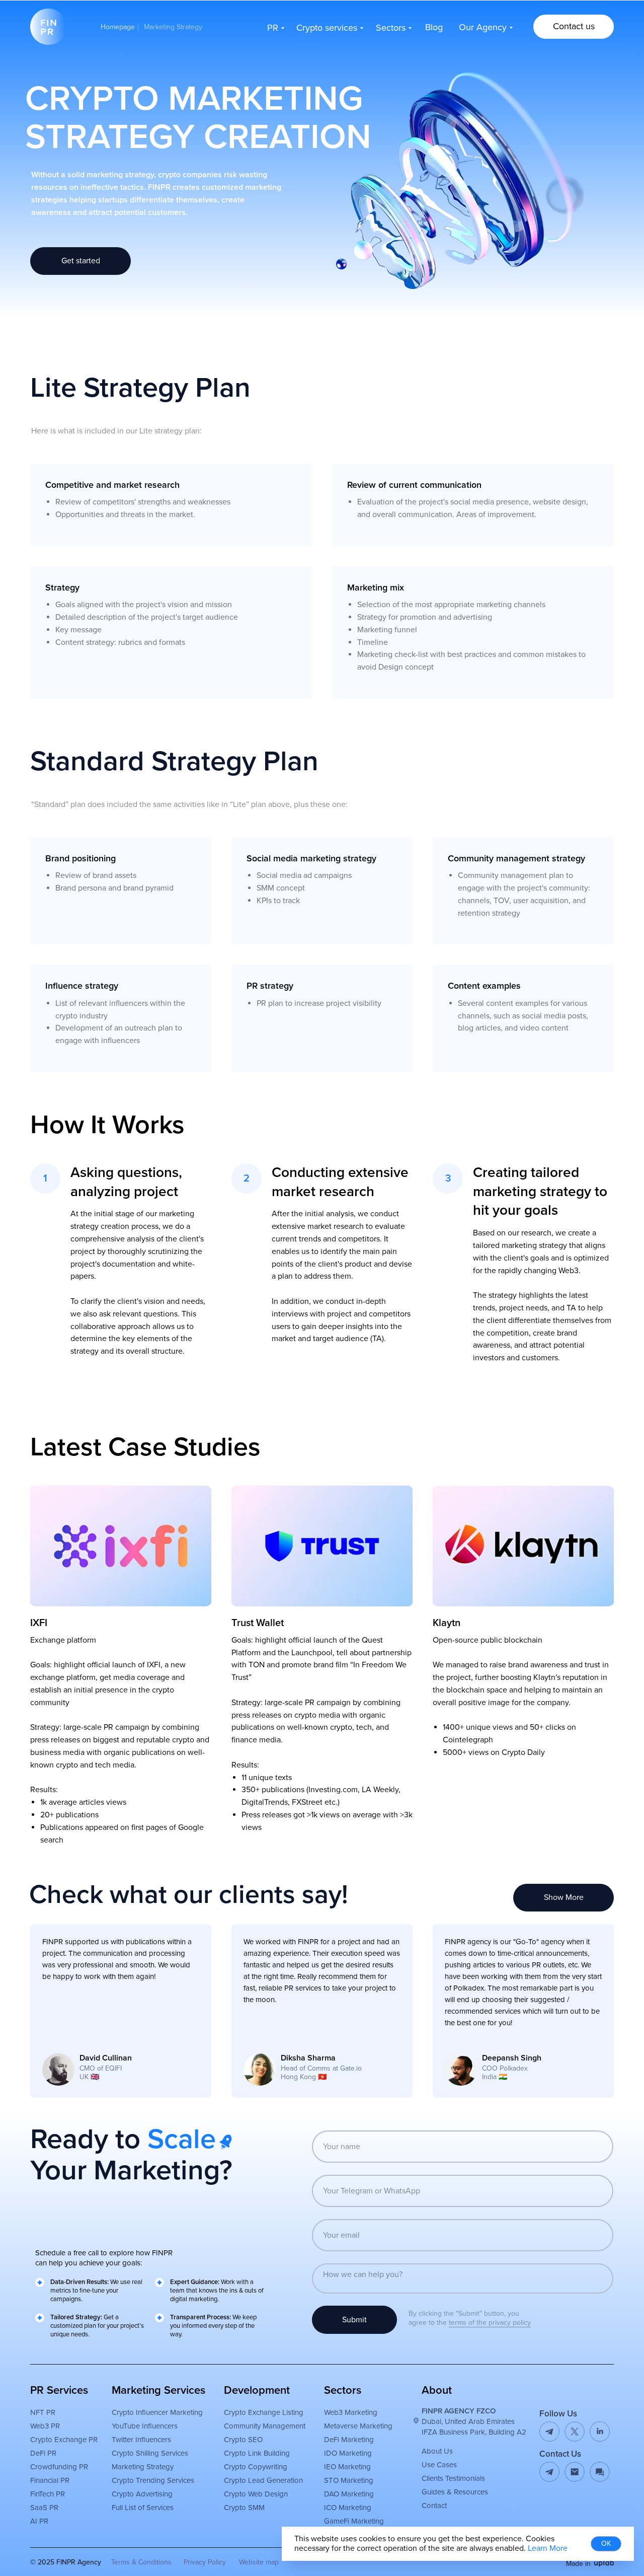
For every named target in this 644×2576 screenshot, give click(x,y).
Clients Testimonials (453, 2478)
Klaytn (447, 1623)
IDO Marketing (348, 2453)
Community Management (265, 2426)
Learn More (548, 2548)
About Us (437, 2451)
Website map (259, 2562)
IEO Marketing (347, 2467)
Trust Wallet (258, 1623)
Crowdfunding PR (59, 2467)
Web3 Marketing (351, 2412)
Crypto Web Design (256, 2494)
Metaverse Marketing (358, 2426)
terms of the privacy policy (490, 2323)
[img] (575, 2472)
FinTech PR (48, 2494)
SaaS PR (44, 2508)
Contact (434, 2506)
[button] (574, 27)
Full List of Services (143, 2508)
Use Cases (439, 2465)
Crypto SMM (244, 2508)
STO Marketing (349, 2480)
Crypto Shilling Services (150, 2453)
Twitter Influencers (141, 2440)
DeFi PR (43, 2453)
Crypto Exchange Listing (264, 2412)
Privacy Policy (205, 2562)
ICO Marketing (348, 2508)
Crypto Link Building (257, 2453)
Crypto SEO (243, 2440)
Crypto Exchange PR (64, 2440)
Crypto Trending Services (153, 2480)
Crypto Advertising (142, 2494)
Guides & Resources (455, 2492)
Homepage (118, 27)
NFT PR (43, 2412)
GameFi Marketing (354, 2521)
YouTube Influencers (145, 2426)
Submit (354, 2320)
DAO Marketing (349, 2494)
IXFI (39, 1623)
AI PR (39, 2521)
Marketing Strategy (143, 2467)
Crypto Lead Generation (263, 2480)
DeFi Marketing (349, 2440)
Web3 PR (45, 2426)
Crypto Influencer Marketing (157, 2412)
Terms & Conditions (141, 2562)
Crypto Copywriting (256, 2467)
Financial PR (50, 2480)
